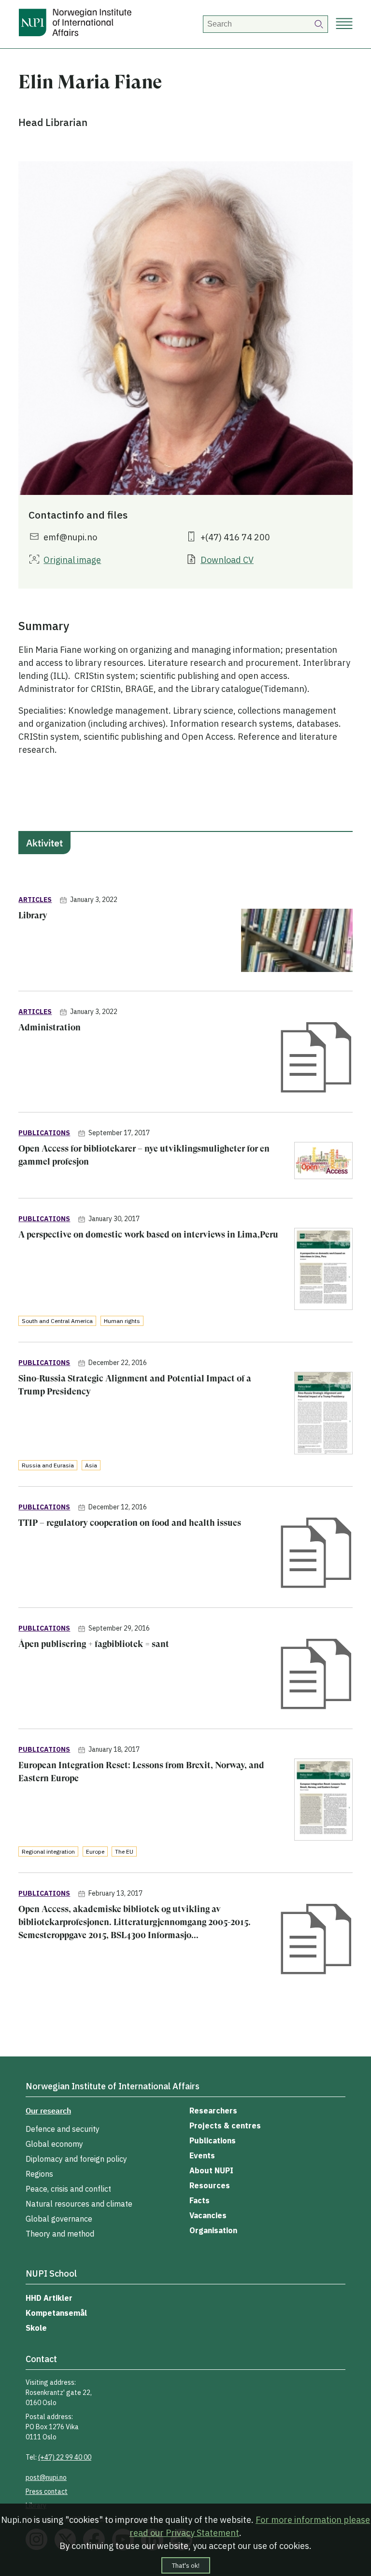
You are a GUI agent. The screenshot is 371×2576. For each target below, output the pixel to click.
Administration (50, 1027)
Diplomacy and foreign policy (76, 2159)
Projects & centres (225, 2126)
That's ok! (186, 2565)
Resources (210, 2185)
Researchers (213, 2111)
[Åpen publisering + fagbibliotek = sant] (316, 1675)
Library (33, 915)
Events (202, 2155)
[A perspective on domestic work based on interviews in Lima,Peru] (323, 1271)
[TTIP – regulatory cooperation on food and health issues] (316, 1554)
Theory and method (60, 2234)
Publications (213, 2140)
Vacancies (208, 2215)
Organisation (213, 2230)
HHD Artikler (49, 2298)
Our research (48, 2111)
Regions (39, 2174)
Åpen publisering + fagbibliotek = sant (94, 1644)
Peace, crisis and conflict (68, 2189)
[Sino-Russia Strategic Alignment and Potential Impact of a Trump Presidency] (323, 1415)
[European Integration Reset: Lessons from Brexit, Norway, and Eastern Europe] (323, 1801)
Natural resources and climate (79, 2204)
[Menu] (344, 24)
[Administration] (316, 1059)
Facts (200, 2200)
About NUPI (211, 2170)
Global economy (54, 2144)
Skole (36, 2328)
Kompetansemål (56, 2313)
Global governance (59, 2219)
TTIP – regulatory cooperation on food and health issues (130, 1523)
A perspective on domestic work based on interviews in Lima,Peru (148, 1234)
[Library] (297, 942)
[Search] (319, 24)
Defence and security (63, 2129)
